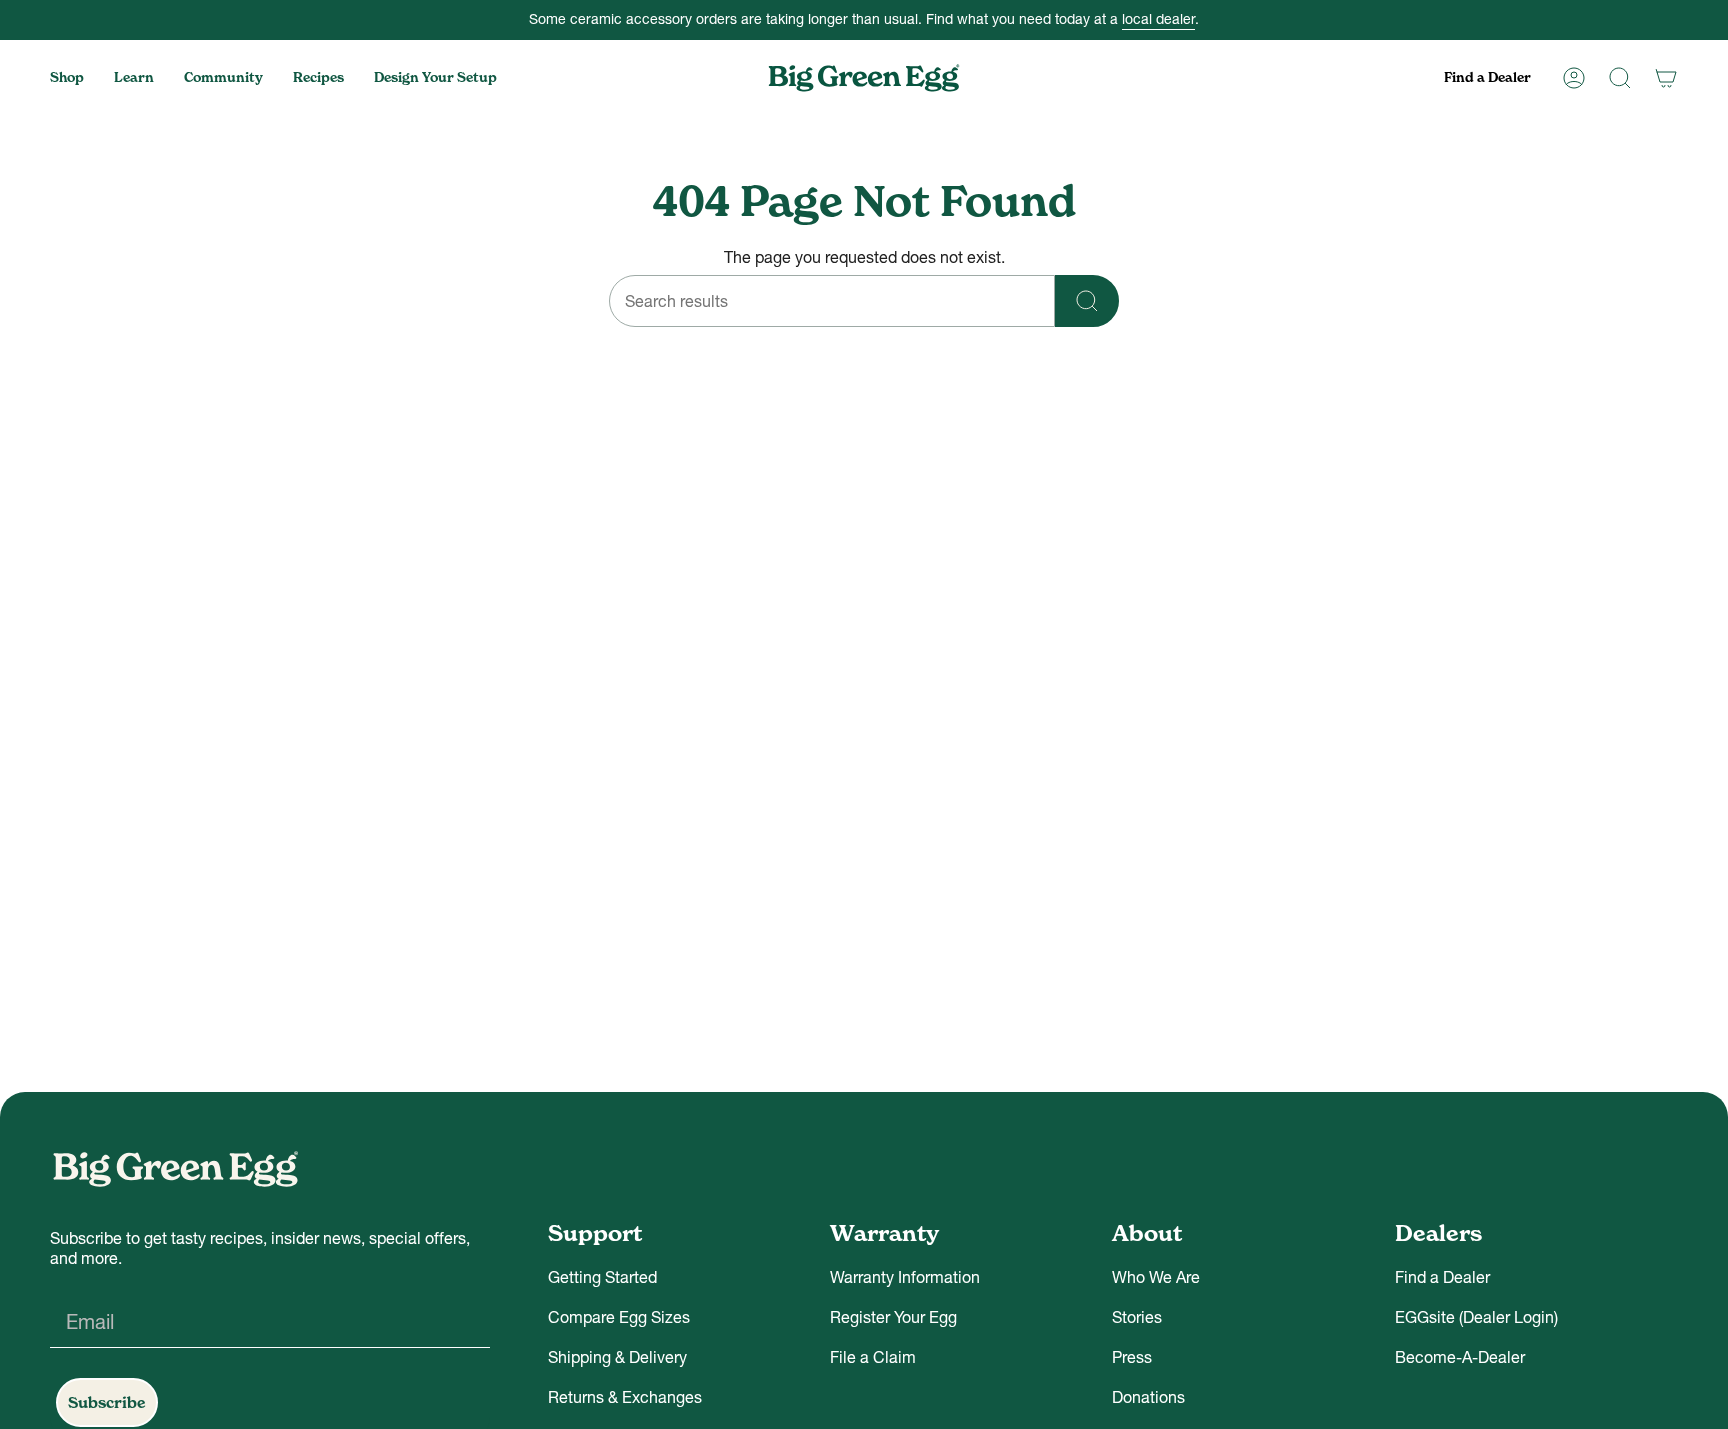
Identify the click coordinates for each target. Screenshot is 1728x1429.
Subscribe (107, 1402)
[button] (67, 78)
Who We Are (1156, 1277)
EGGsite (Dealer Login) (1476, 1317)
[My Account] (1574, 78)
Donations (1148, 1397)
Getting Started (602, 1277)
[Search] (1620, 78)
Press (1132, 1357)
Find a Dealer (1442, 1277)
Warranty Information (905, 1277)
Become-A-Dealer (1460, 1357)
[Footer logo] (175, 1169)
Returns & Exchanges (625, 1397)
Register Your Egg (893, 1317)
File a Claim (873, 1357)
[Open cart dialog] (1666, 78)
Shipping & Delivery (617, 1357)
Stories (1137, 1317)
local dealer (1158, 19)
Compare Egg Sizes (619, 1317)
